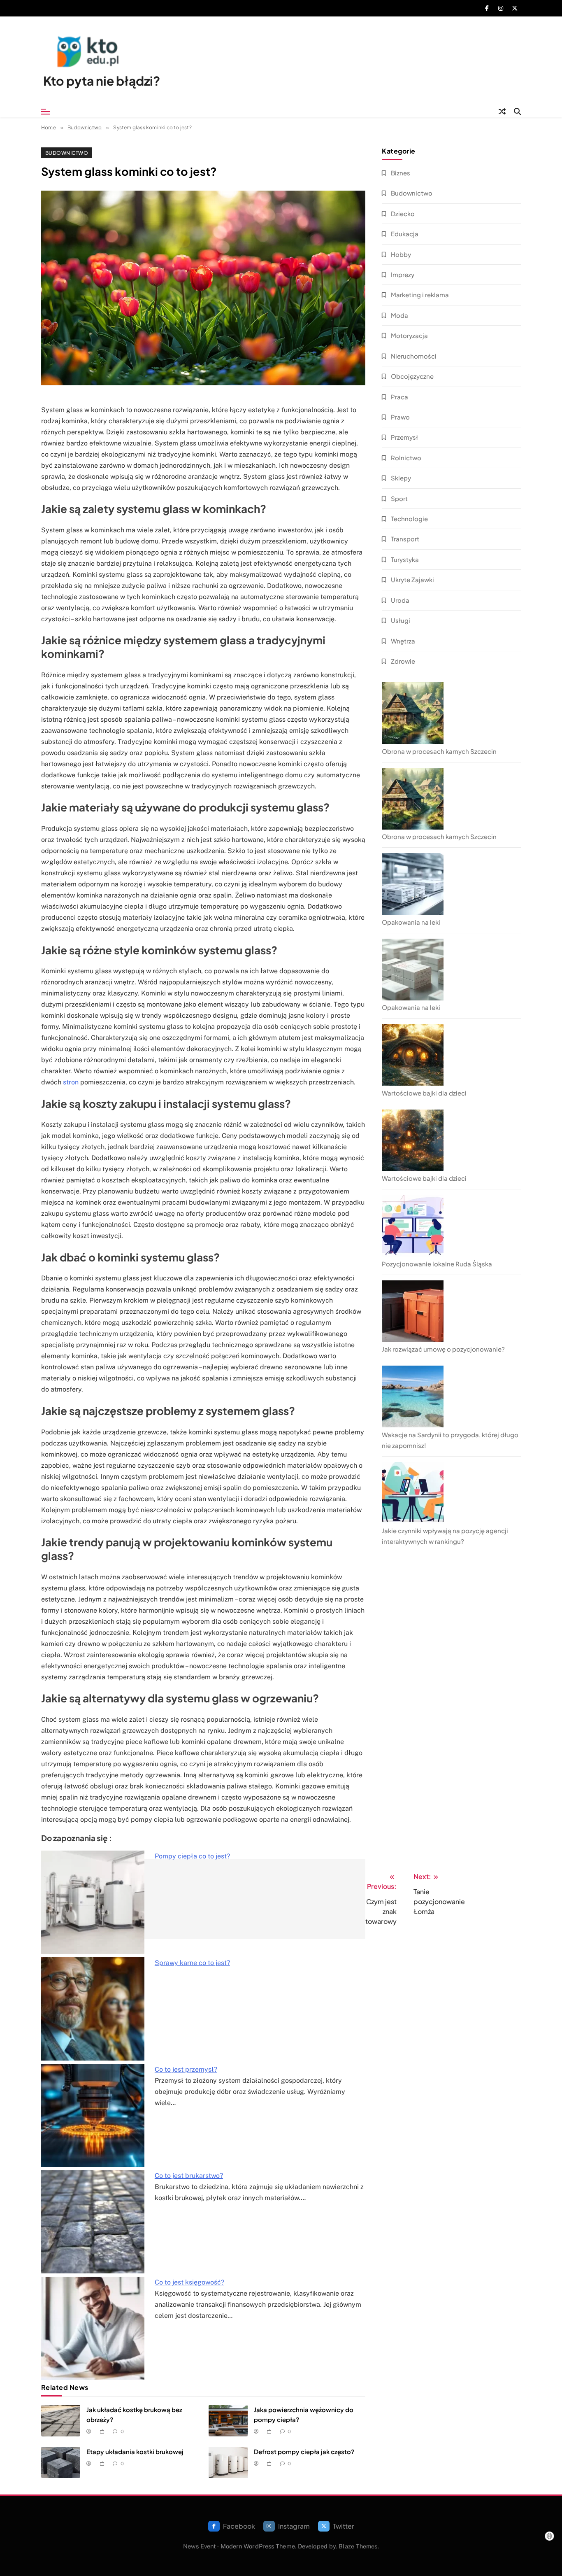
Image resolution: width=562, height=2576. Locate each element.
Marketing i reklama (420, 295)
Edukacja (405, 234)
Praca (399, 397)
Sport (399, 498)
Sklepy (401, 478)
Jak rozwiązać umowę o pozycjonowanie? (443, 1349)
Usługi (401, 620)
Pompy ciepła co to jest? (192, 1856)
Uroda (400, 600)
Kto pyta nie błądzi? (102, 81)
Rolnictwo (406, 458)
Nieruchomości (414, 356)
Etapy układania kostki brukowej (135, 2451)
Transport (405, 539)
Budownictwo (67, 153)
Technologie (409, 519)
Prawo (400, 417)
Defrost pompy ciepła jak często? (304, 2451)
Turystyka (405, 559)
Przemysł (404, 437)
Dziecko (403, 213)
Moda (399, 315)
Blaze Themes (358, 2546)
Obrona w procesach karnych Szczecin (439, 751)
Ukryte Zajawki (412, 579)
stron (71, 1082)
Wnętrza (403, 641)
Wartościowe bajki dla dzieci (424, 1093)
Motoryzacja (409, 335)
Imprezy (403, 274)
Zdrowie (403, 661)
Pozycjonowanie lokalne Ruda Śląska (437, 1264)
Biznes (401, 173)
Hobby (401, 254)
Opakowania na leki (411, 922)
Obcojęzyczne (412, 376)
